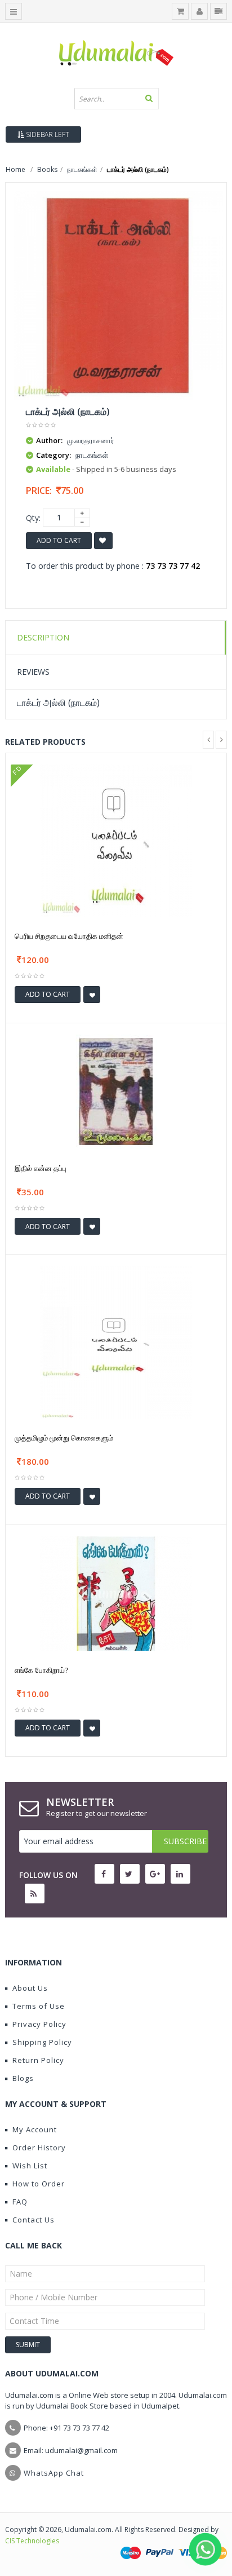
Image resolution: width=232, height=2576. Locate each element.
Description (43, 637)
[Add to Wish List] (92, 995)
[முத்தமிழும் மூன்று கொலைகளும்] (116, 1342)
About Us (30, 1988)
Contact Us (34, 2220)
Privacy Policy (39, 2024)
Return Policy (38, 2060)
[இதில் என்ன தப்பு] (116, 1091)
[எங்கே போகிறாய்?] (116, 1592)
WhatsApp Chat (54, 2473)
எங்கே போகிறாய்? (41, 1670)
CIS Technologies (32, 2541)
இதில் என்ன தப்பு (41, 1168)
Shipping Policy (42, 2042)
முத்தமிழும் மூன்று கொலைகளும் (64, 1438)
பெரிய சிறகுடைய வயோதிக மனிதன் (69, 936)
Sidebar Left (47, 134)
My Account (35, 2129)
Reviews (33, 672)
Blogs (23, 2078)
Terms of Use (39, 2006)
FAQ (20, 2202)
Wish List (30, 2166)
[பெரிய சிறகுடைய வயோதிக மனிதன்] (116, 840)
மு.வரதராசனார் (91, 440)
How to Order (39, 2184)
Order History (39, 2148)
